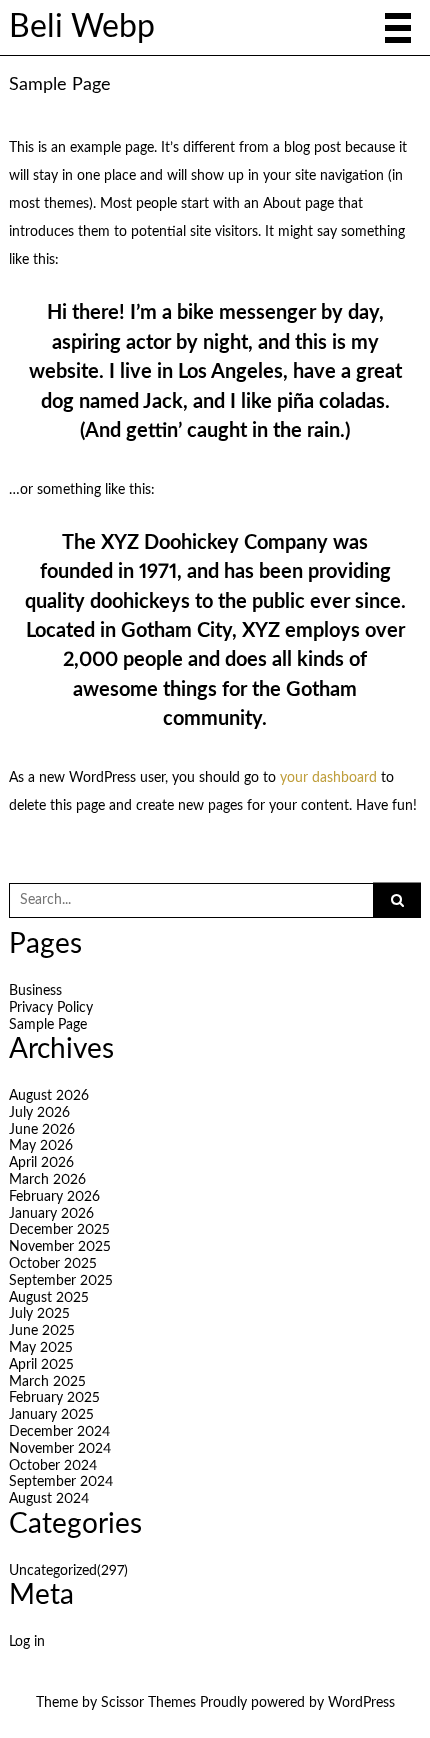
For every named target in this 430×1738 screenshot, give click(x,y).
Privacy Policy (51, 1008)
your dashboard (328, 778)
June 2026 (42, 1130)
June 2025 (42, 1331)
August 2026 (49, 1096)
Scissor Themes (148, 1703)
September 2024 (61, 1482)
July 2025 (39, 1314)
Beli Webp (82, 27)
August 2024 (49, 1499)
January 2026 (51, 1214)
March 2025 (47, 1382)
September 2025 (61, 1281)
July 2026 (39, 1113)
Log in (27, 1642)
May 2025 (41, 1348)
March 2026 (47, 1180)
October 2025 (53, 1264)
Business (35, 991)
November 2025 (60, 1247)
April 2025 (41, 1365)
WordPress (361, 1703)
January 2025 (51, 1415)
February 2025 (54, 1398)
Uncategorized (68, 1571)
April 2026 (41, 1163)
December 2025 (59, 1230)
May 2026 (41, 1146)
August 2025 (49, 1298)
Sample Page (48, 1025)
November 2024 (60, 1449)
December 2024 (59, 1432)
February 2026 (54, 1197)
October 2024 (53, 1466)
